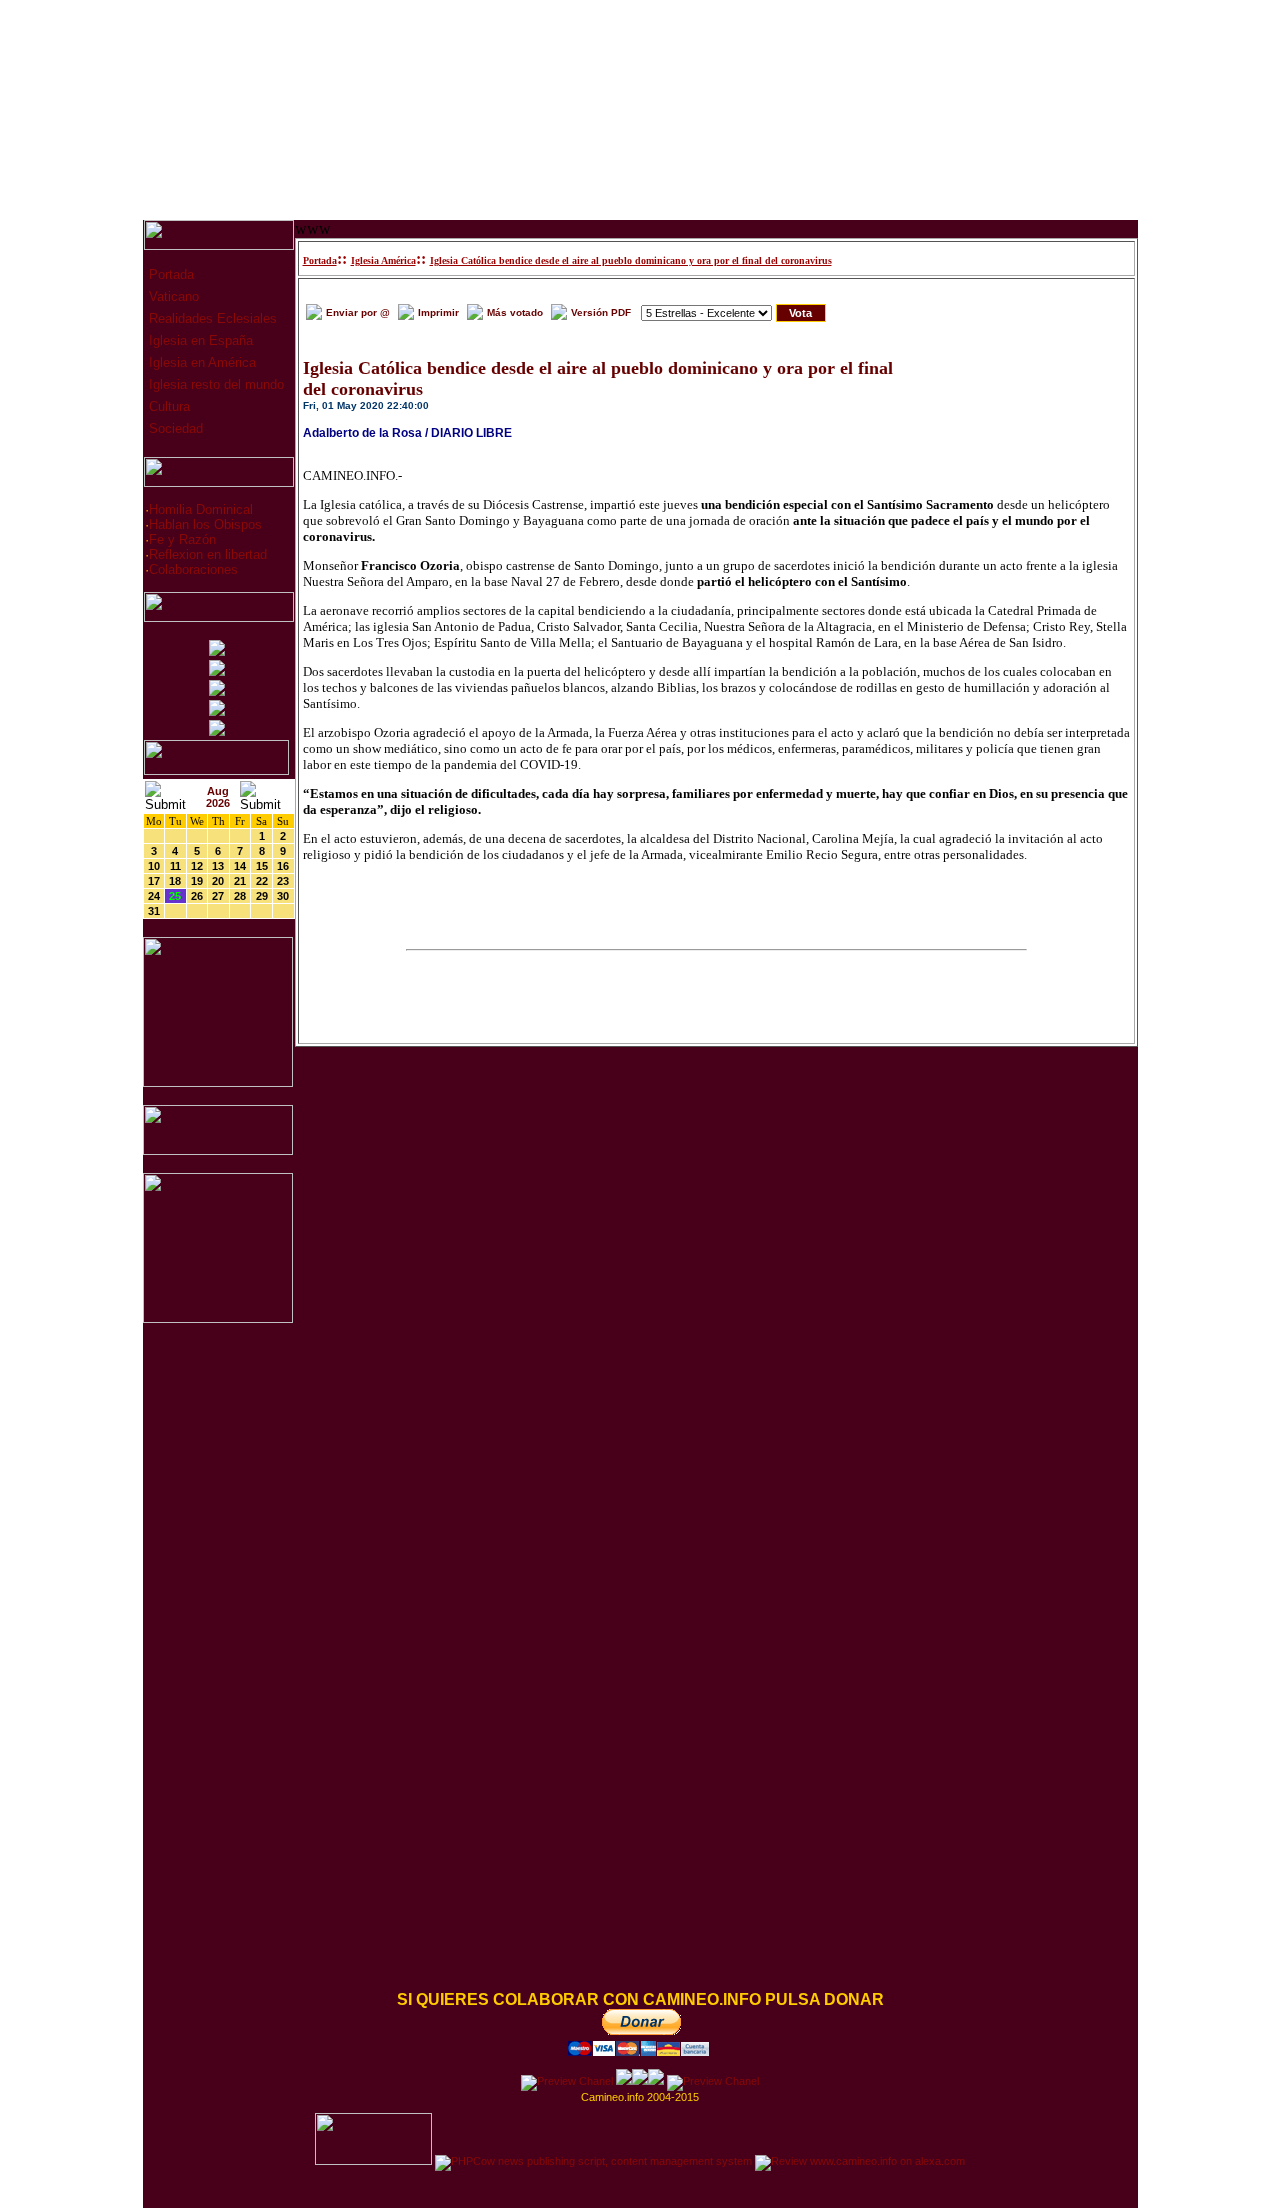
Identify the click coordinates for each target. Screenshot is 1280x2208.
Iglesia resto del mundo (214, 384)
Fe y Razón (182, 539)
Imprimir (438, 312)
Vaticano (172, 296)
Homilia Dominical (201, 509)
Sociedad (174, 428)
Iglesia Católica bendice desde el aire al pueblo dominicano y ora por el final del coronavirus (631, 260)
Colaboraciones (193, 569)
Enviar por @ (358, 312)
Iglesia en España (199, 340)
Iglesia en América (200, 362)
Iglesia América (383, 260)
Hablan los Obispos (205, 524)
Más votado (515, 312)
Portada (169, 274)
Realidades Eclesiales (211, 318)
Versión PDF (601, 312)
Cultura (167, 406)
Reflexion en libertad (208, 554)
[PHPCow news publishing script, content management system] (593, 2161)
